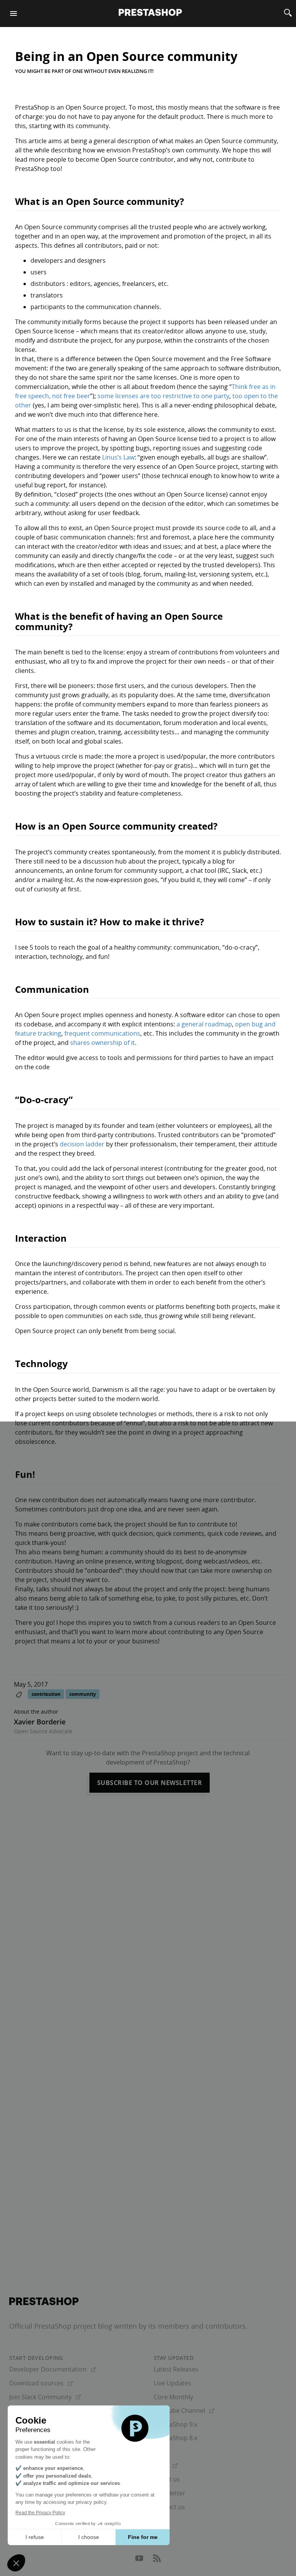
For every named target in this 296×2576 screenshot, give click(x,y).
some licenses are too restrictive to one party (163, 396)
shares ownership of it (103, 1043)
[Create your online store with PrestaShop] (44, 2301)
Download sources (41, 2383)
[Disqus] (148, 1912)
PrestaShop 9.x (176, 2424)
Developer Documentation (53, 2369)
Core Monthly (173, 2397)
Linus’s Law (118, 457)
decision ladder (82, 1144)
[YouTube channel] (140, 2560)
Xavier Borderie (40, 1722)
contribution (46, 1694)
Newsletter (170, 2493)
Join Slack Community (45, 2397)
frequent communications (102, 1033)
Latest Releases (176, 2369)
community (83, 1694)
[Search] (288, 14)
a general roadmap (204, 1024)
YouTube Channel (184, 2410)
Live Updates (172, 2383)
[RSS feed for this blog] (157, 2560)
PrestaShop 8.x (176, 2438)
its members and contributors (197, 2326)
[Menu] (13, 14)
